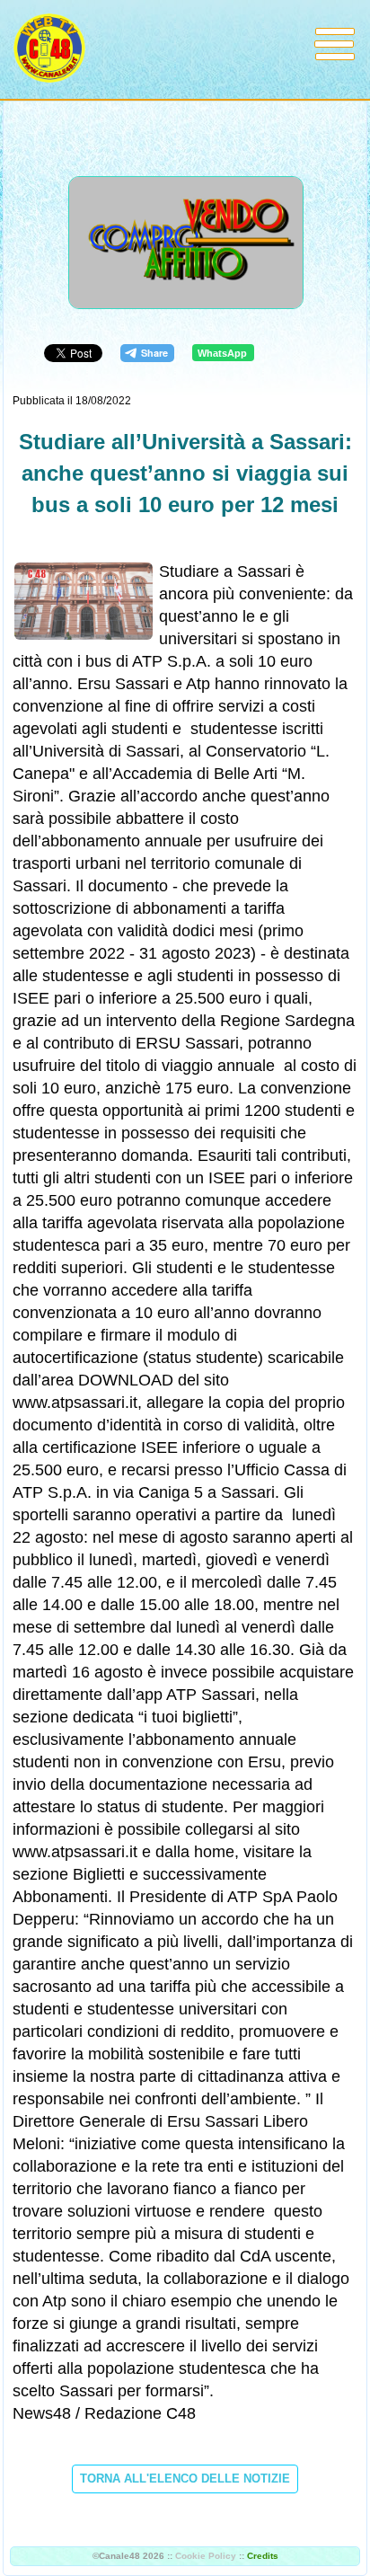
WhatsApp (222, 353)
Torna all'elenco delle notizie (185, 2479)
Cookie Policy (206, 2556)
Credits (263, 2556)
